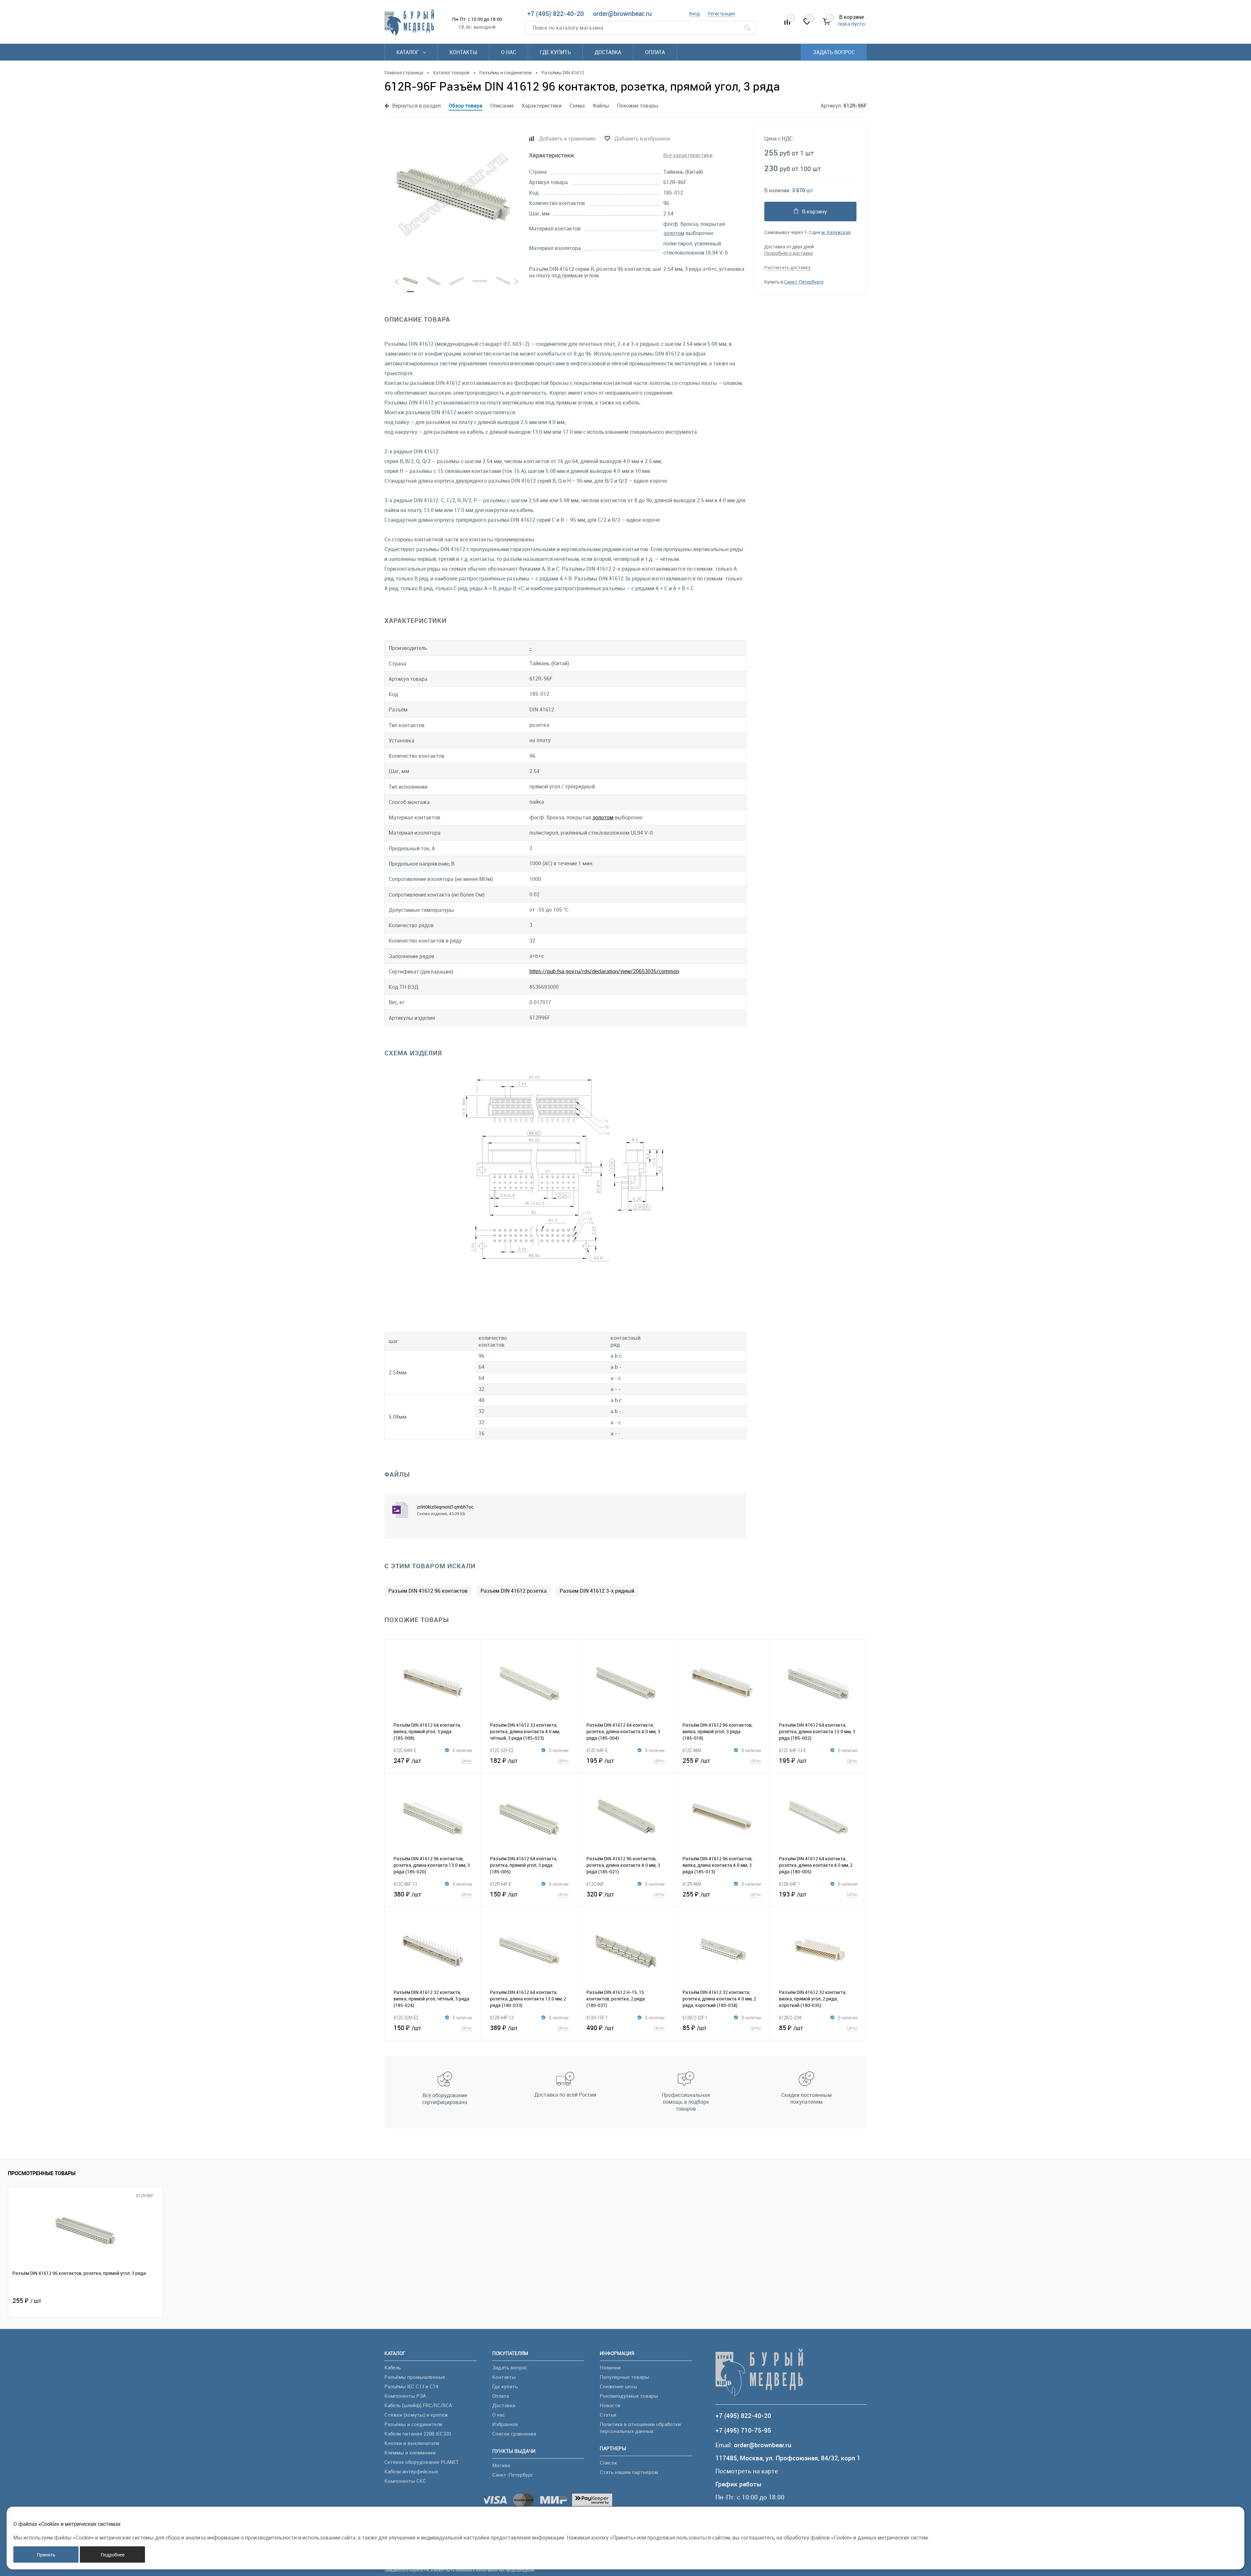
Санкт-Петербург (513, 2475)
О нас (509, 52)
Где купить (555, 52)
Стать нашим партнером (629, 2472)
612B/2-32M (790, 2017)
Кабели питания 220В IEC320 (418, 2434)
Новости (610, 2405)
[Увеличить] (453, 195)
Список (608, 2463)
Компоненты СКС (405, 2481)
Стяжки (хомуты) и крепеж (416, 2415)
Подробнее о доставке (789, 253)
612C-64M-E (405, 1750)
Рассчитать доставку (787, 267)
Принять (46, 2555)
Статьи (608, 2415)
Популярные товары (624, 2377)
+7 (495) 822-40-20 (555, 14)
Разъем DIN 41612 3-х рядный (597, 1591)
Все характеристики (688, 155)
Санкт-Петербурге (804, 282)
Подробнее (113, 2555)
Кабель (393, 2367)
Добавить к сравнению (567, 139)
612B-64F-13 (502, 2017)
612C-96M (692, 1750)
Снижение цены (618, 2386)
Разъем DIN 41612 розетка (514, 1591)
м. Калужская (836, 232)
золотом (674, 233)
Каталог (408, 52)
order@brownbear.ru (622, 14)
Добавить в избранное (642, 139)
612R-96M (692, 1884)
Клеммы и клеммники (410, 2452)
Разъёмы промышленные (415, 2377)
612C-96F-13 (405, 1884)
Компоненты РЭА (405, 2396)
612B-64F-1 (790, 1884)
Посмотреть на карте (747, 2471)
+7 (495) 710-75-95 (743, 2430)
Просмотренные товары (42, 2173)
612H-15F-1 (597, 2017)
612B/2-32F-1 (695, 2017)
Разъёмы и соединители (413, 2424)
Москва (501, 2465)
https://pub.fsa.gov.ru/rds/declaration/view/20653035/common (604, 971)
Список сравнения (514, 2434)
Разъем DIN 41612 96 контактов (428, 1591)
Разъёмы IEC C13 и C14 (411, 2386)
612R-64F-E (501, 1884)
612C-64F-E (597, 1750)
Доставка (608, 52)
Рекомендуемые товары (629, 2396)
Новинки (610, 2367)
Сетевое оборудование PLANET (422, 2462)
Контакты (463, 52)
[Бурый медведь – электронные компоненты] (409, 22)
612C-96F (595, 1884)
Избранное (505, 2424)
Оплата (655, 52)
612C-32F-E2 (502, 1750)
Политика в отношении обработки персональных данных (640, 2428)
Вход (694, 14)
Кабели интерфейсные (411, 2471)
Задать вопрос (834, 52)
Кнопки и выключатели (412, 2443)
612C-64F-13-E (792, 1750)
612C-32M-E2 (406, 2017)
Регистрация (721, 14)
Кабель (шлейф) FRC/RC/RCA (418, 2405)
